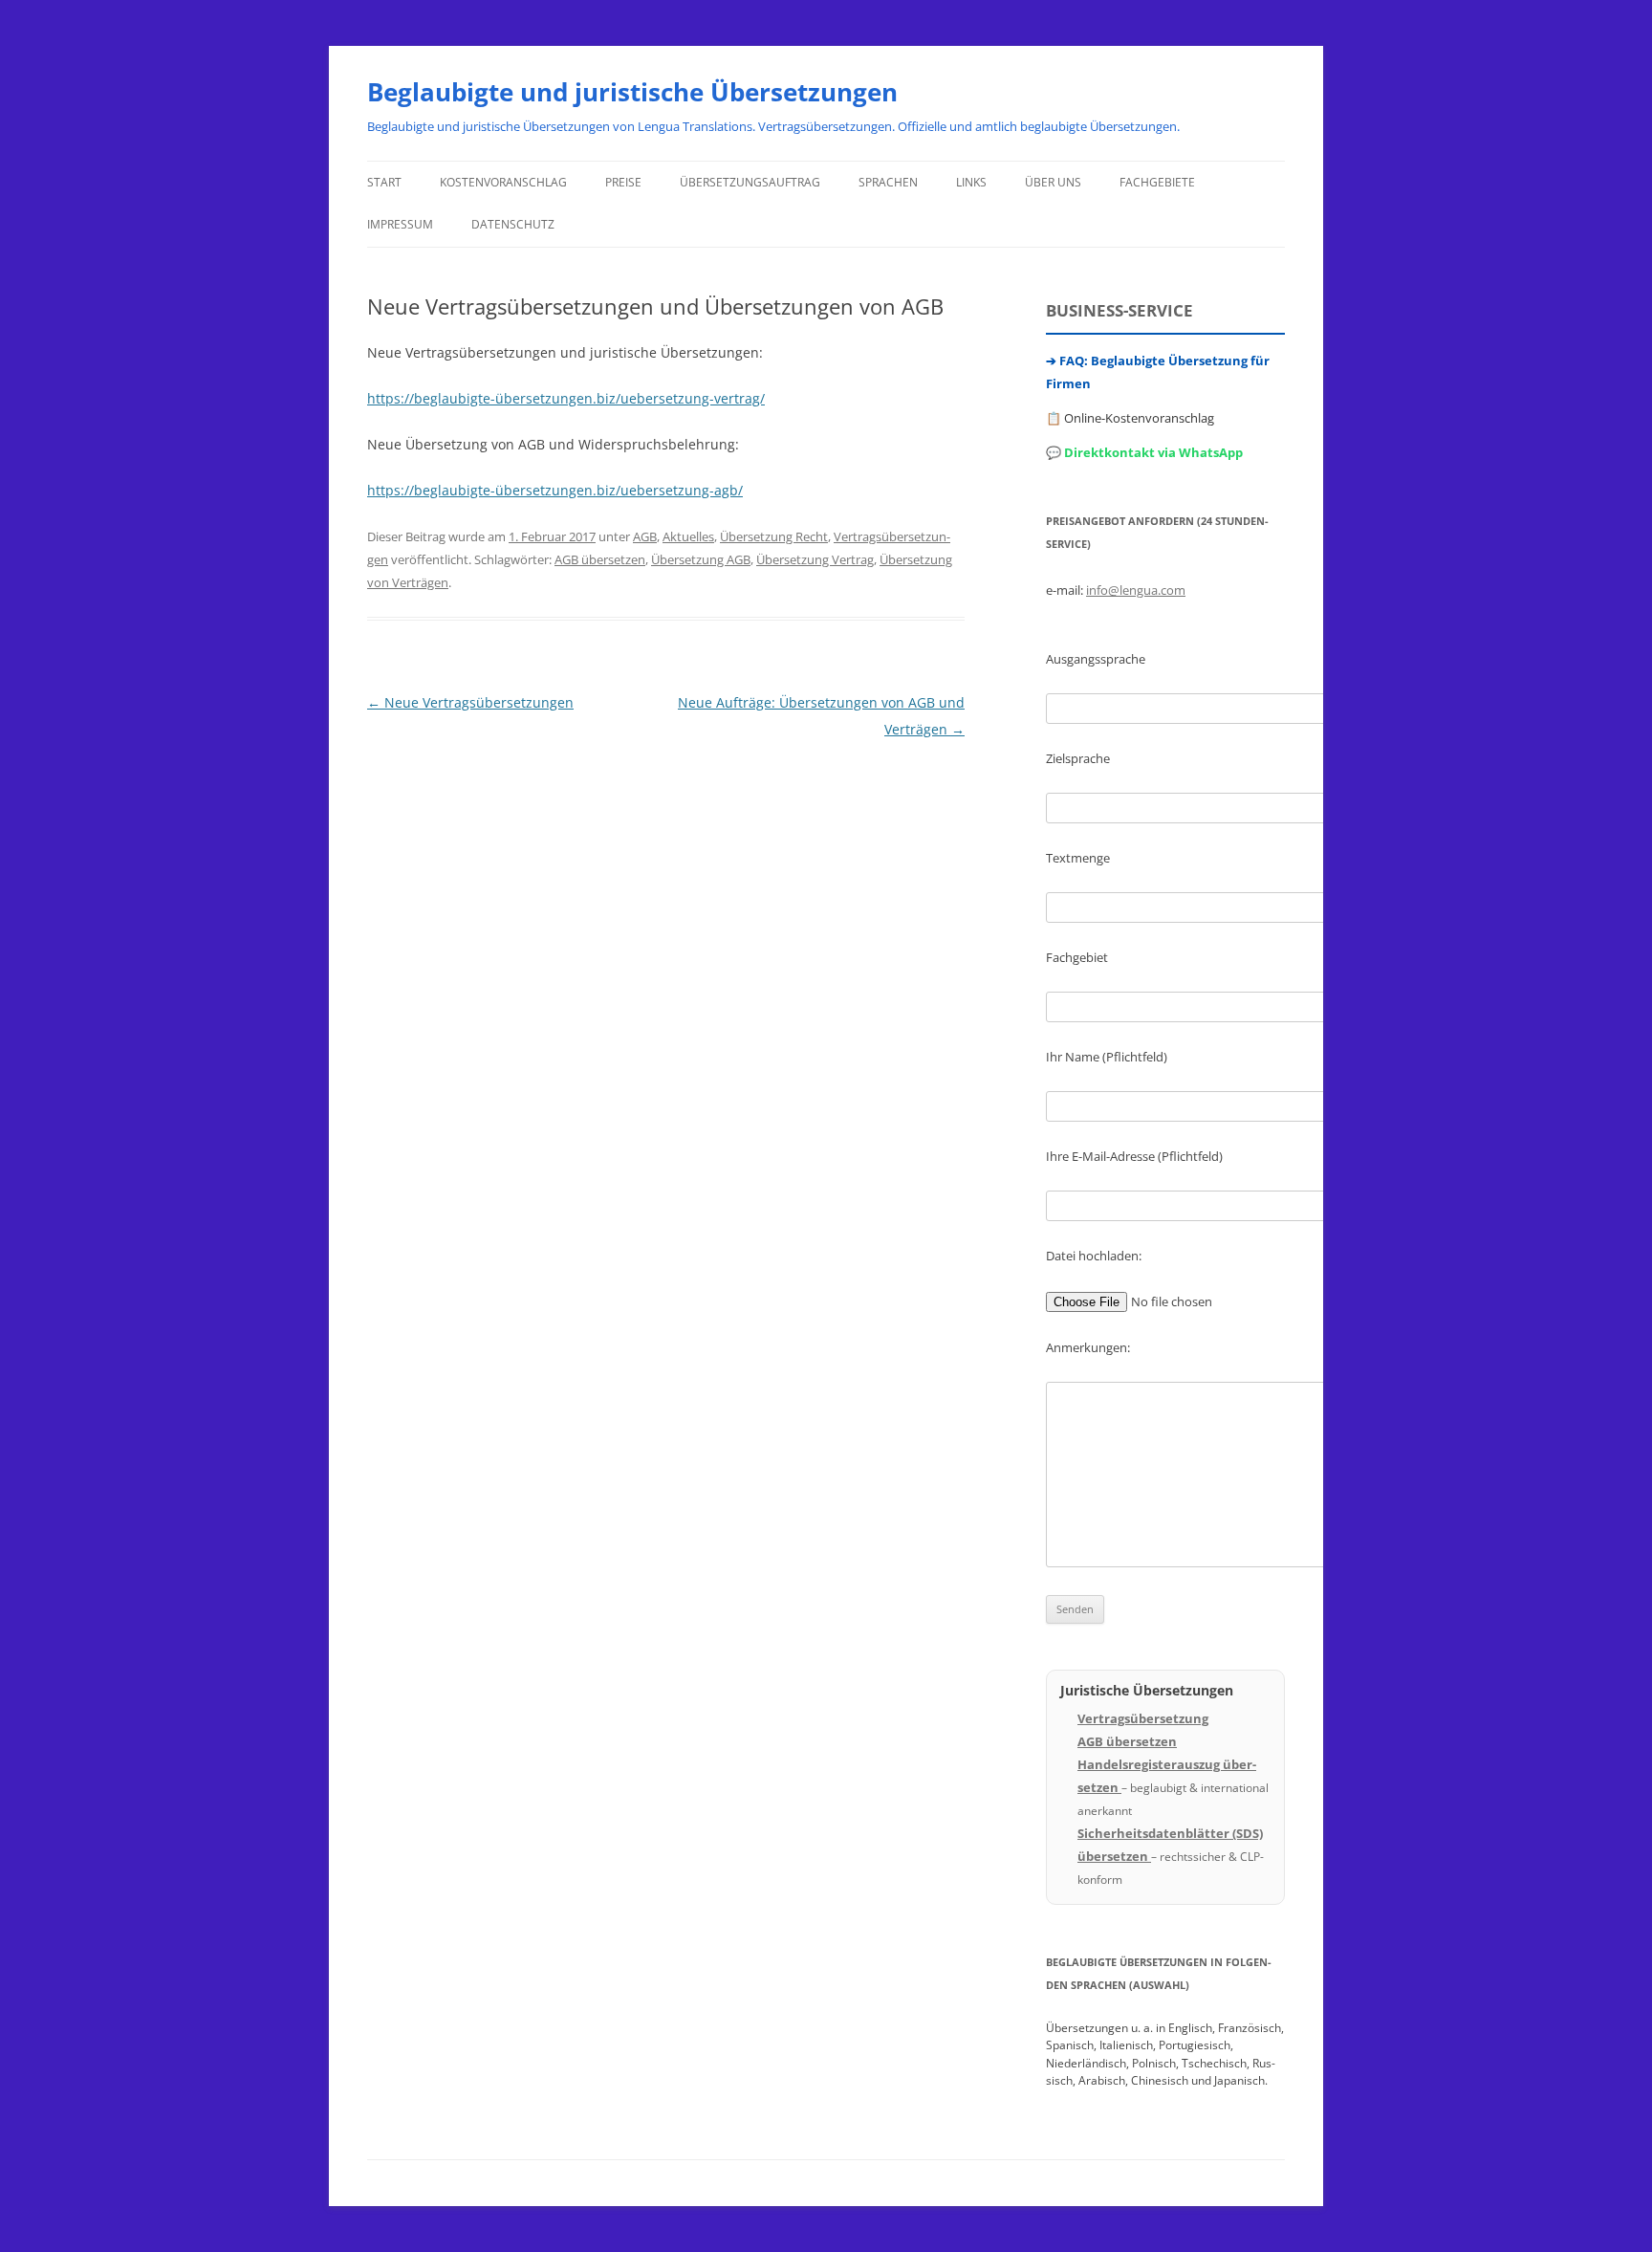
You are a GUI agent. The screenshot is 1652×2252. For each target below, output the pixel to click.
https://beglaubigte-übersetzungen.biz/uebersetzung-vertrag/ (566, 398)
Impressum (400, 224)
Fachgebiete (1157, 182)
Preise (623, 182)
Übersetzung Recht (774, 536)
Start (384, 182)
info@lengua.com (1136, 590)
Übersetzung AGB (701, 559)
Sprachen (888, 182)
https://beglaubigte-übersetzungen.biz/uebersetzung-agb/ (555, 490)
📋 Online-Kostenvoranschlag (1130, 418)
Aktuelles (688, 536)
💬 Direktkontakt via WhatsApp (1144, 452)
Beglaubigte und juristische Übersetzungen (632, 92)
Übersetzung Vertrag (815, 559)
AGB (645, 536)
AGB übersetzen (600, 559)
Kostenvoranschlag (503, 182)
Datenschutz (513, 224)
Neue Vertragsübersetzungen (470, 702)
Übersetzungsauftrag (750, 182)
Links (971, 182)
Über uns (1053, 182)
